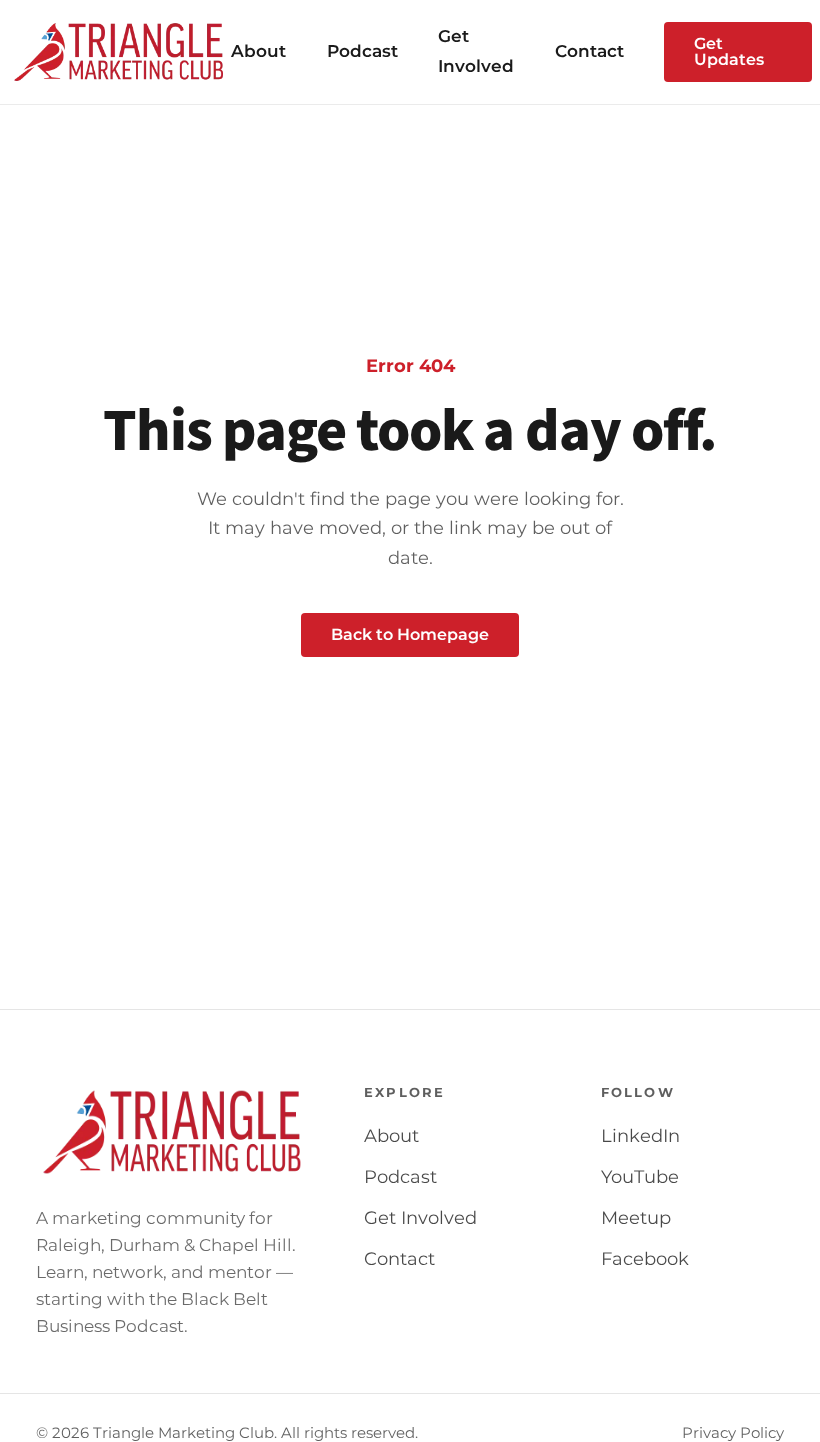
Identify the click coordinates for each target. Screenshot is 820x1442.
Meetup (636, 1218)
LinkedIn (640, 1136)
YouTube (640, 1177)
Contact (589, 51)
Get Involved (420, 1218)
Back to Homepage (410, 634)
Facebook (645, 1259)
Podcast (362, 51)
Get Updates (729, 51)
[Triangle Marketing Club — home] (119, 52)
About (258, 51)
